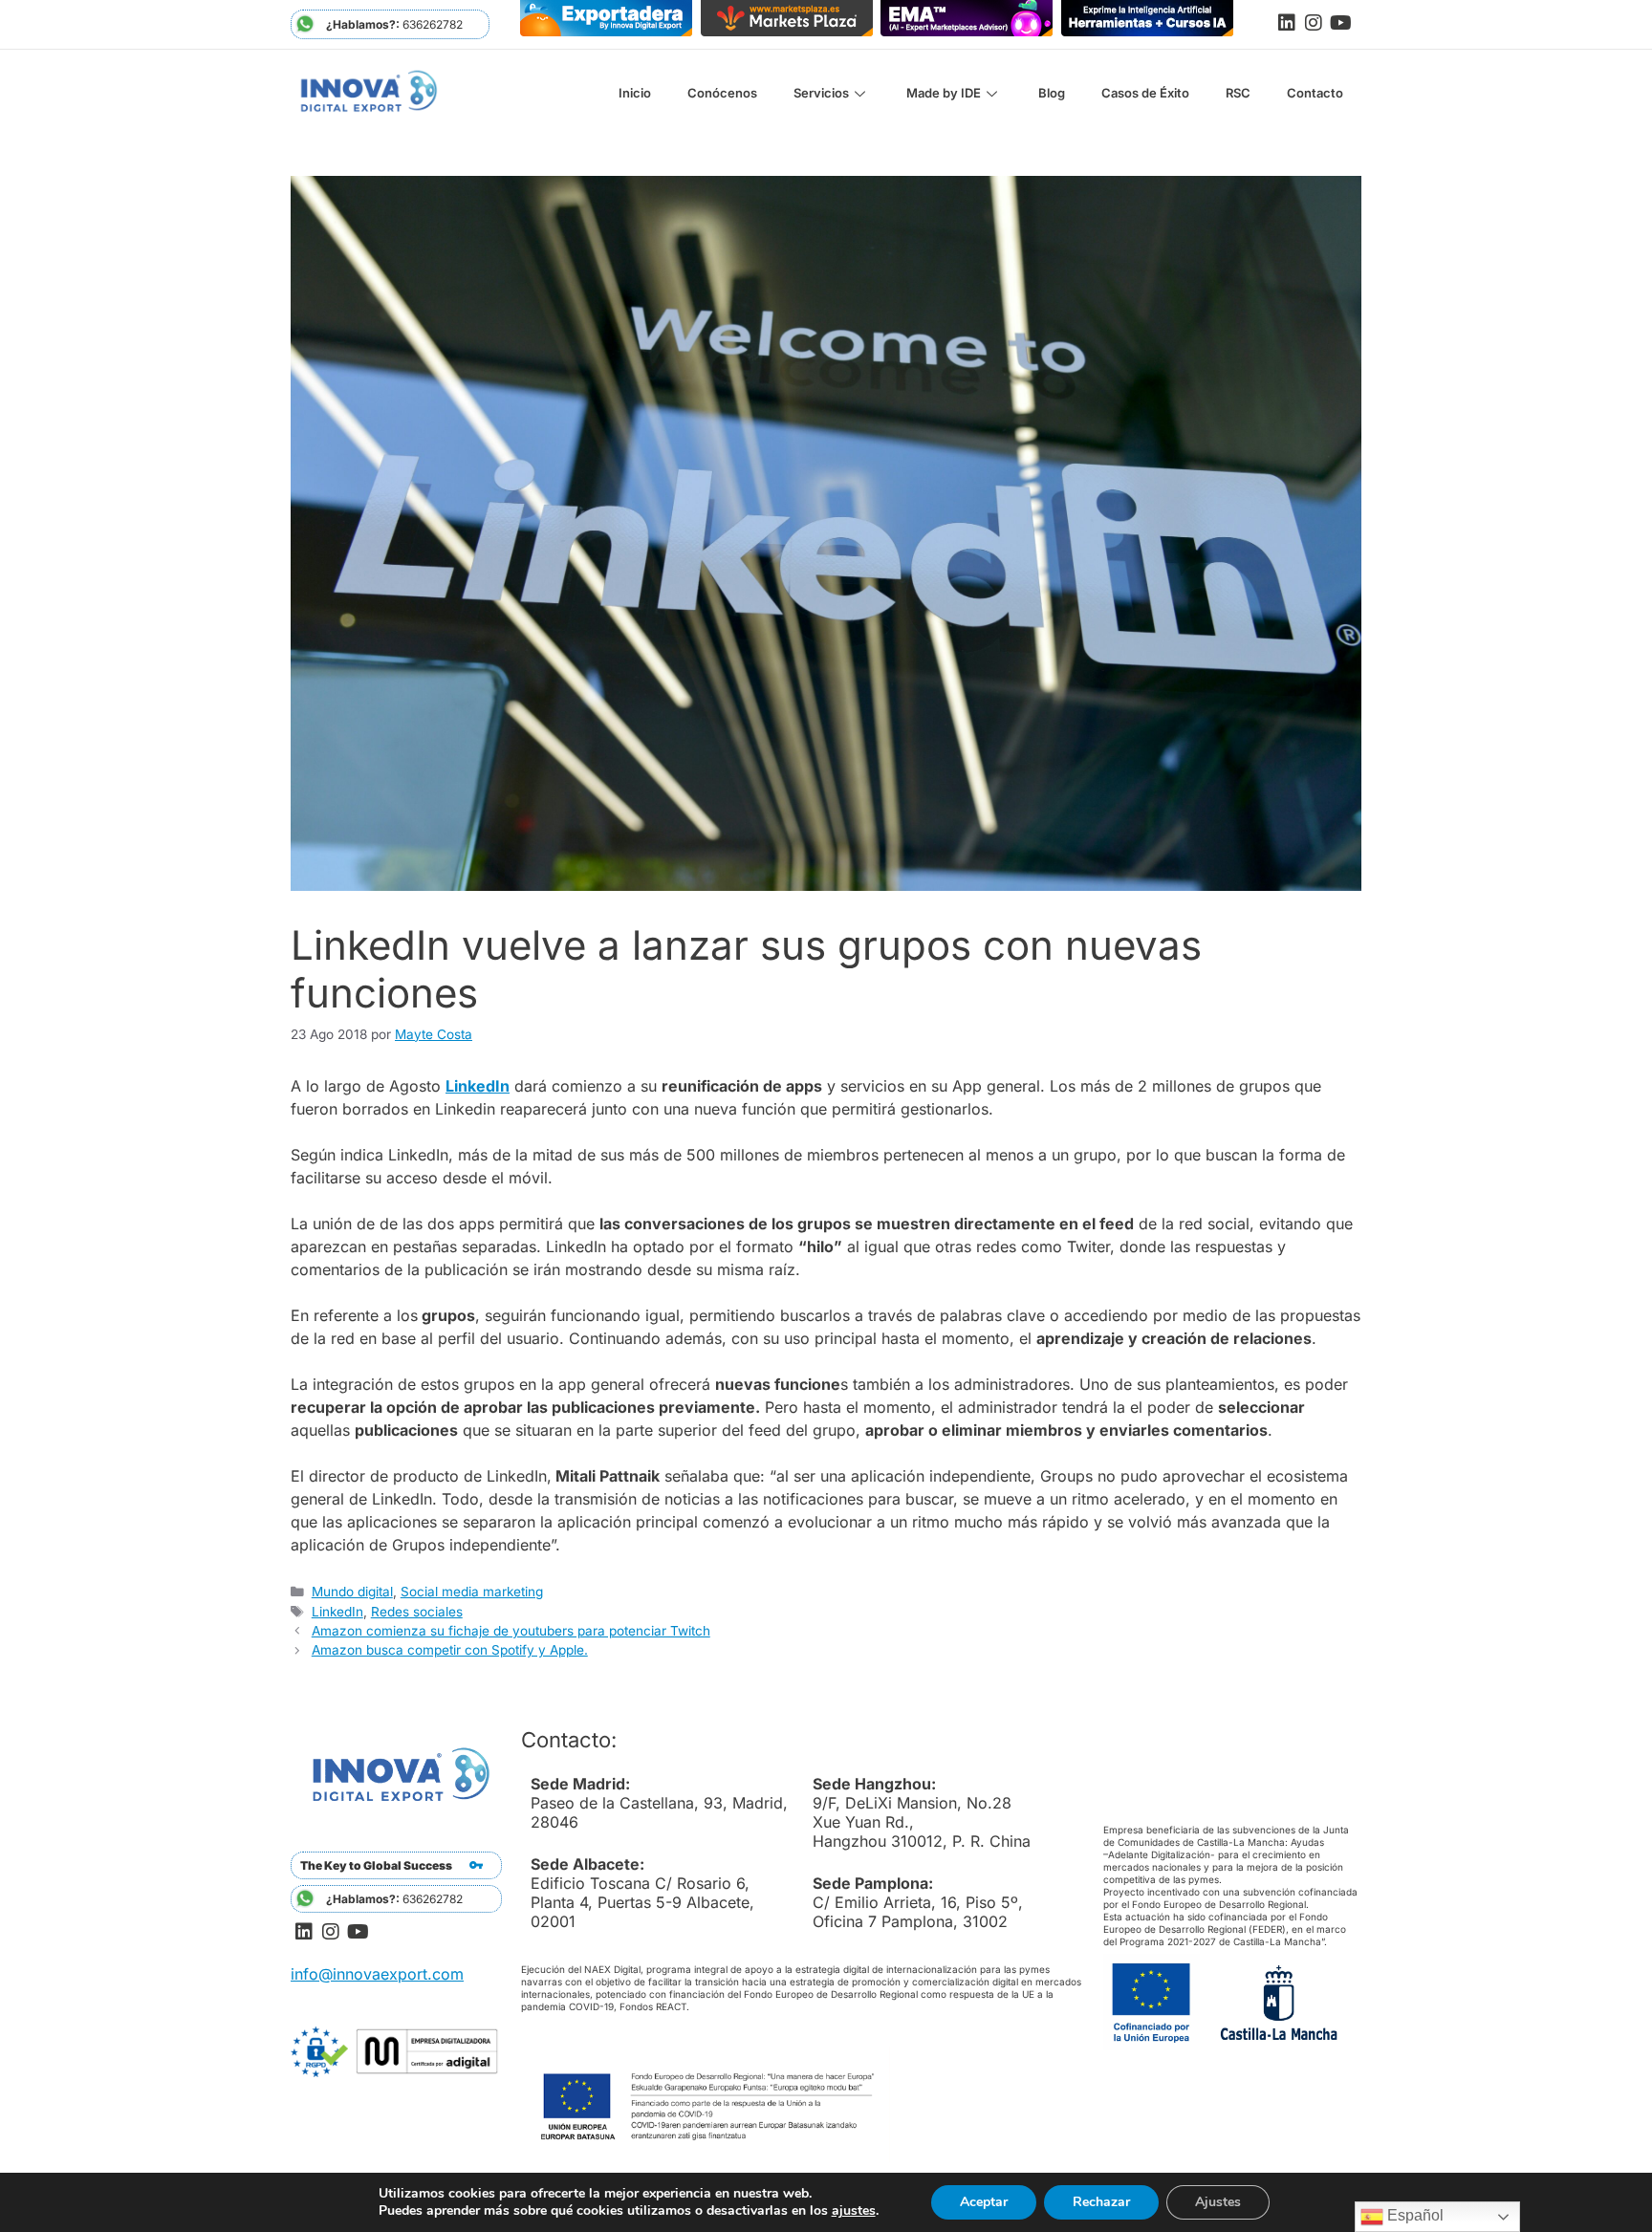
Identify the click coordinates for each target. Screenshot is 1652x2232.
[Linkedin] (1287, 23)
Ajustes (1218, 2202)
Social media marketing (472, 1592)
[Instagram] (1314, 23)
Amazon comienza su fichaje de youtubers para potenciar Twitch (511, 1631)
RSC (1238, 93)
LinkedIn (478, 1086)
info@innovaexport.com (377, 1974)
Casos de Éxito (1145, 93)
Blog (1052, 93)
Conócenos (722, 93)
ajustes (854, 2211)
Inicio (635, 93)
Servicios (821, 93)
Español (1413, 2215)
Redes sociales (417, 1612)
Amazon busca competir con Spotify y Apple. (450, 1650)
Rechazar (1101, 2202)
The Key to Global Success (376, 1865)
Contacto (1315, 93)
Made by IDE (944, 93)
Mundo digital (352, 1592)
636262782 (394, 24)
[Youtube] (1340, 23)
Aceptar (984, 2202)
